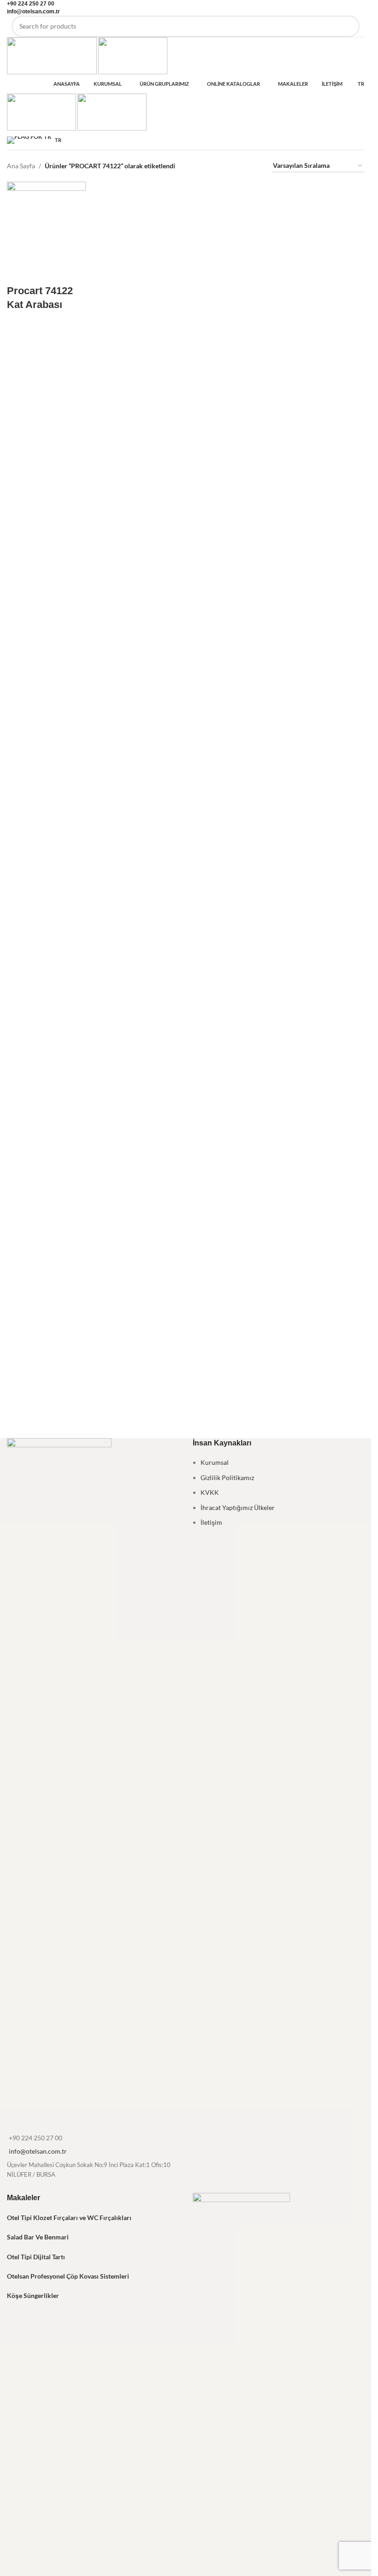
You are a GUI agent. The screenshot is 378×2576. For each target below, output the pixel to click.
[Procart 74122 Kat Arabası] (46, 221)
